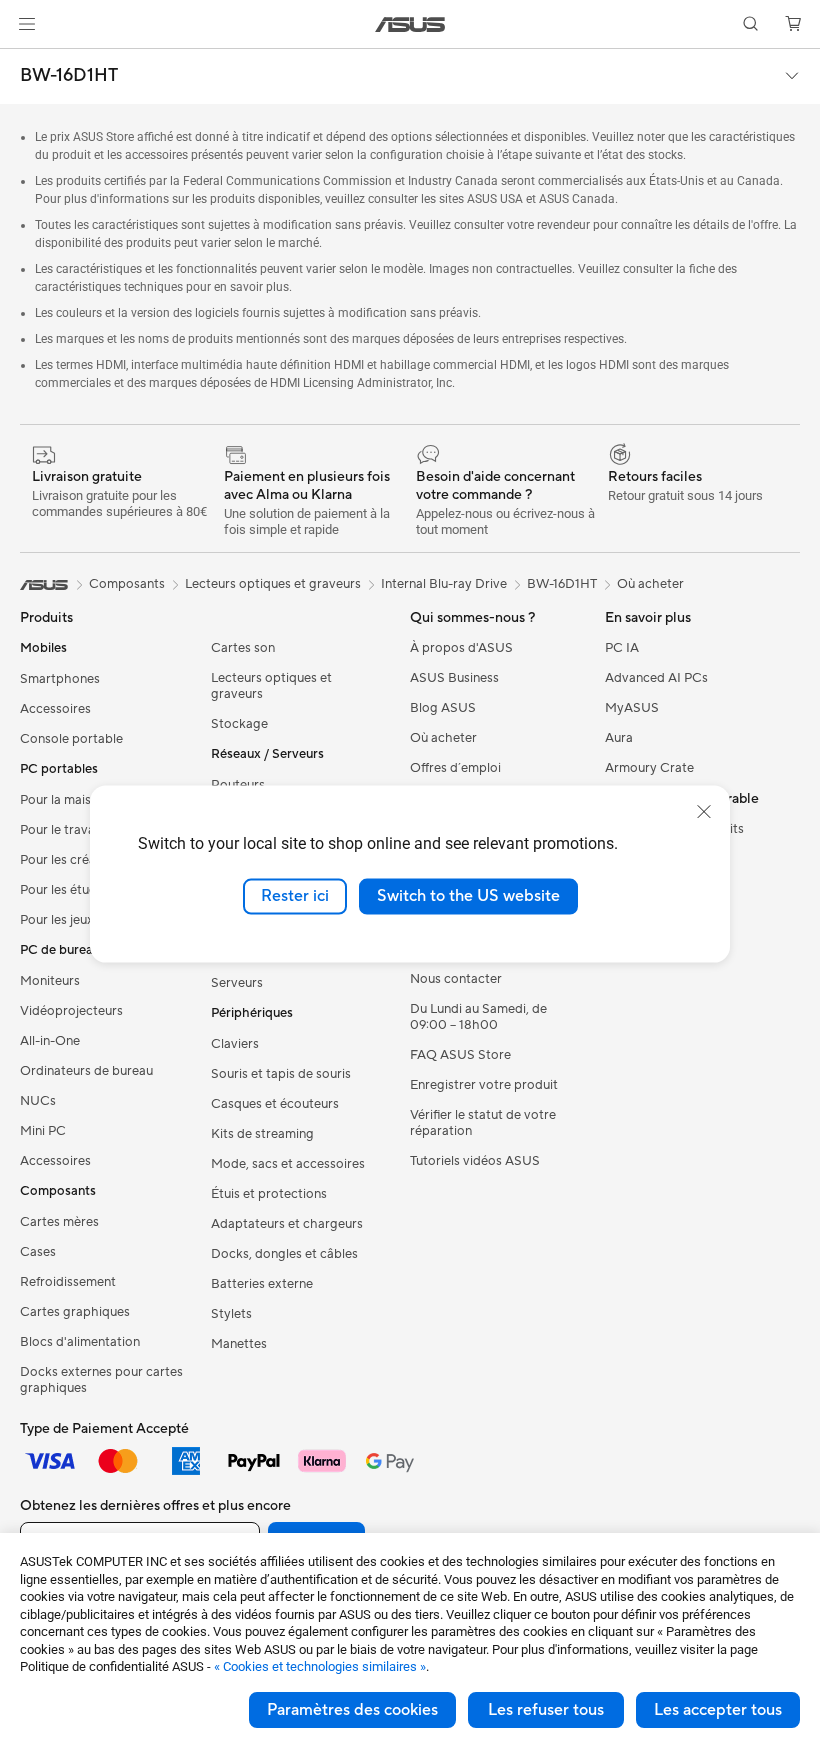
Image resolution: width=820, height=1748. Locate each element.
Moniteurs (50, 982)
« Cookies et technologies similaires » (320, 1666)
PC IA (622, 649)
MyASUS (632, 709)
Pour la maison (63, 801)
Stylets (231, 1315)
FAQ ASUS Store (460, 1056)
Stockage (239, 725)
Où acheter (650, 585)
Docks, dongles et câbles (284, 1255)
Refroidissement (68, 1283)
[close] (704, 812)
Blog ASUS (443, 709)
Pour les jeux (57, 921)
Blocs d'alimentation (80, 1343)
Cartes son (243, 649)
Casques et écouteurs (275, 1105)
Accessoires (55, 710)
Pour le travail (60, 831)
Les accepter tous (718, 1710)
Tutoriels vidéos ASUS (475, 1162)
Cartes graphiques (75, 1313)
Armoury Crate (649, 769)
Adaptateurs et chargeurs (287, 1225)
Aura (619, 739)
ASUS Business (454, 679)
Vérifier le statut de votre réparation (483, 1124)
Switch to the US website (468, 896)
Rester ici (295, 896)
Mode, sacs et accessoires (288, 1165)
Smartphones (60, 680)
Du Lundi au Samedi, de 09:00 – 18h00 (478, 1018)
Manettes (239, 1345)
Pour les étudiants (72, 891)
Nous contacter (456, 980)
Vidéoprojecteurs (71, 1012)
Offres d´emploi (455, 769)
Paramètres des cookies (352, 1710)
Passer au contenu (24, 61)
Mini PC (43, 1132)
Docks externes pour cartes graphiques (101, 1381)
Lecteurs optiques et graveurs (271, 687)
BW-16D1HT (69, 76)
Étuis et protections (269, 1195)
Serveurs (237, 984)
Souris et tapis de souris (281, 1075)
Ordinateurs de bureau (86, 1072)
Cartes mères (59, 1223)
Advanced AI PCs (656, 679)
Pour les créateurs (73, 861)
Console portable (71, 740)
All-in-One (50, 1042)
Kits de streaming (262, 1135)
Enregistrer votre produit (484, 1086)
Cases (38, 1253)
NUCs (38, 1102)
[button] (27, 24)
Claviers (235, 1045)
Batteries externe (262, 1285)
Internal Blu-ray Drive (444, 585)
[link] (410, 24)
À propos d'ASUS (461, 649)
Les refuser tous (546, 1710)
